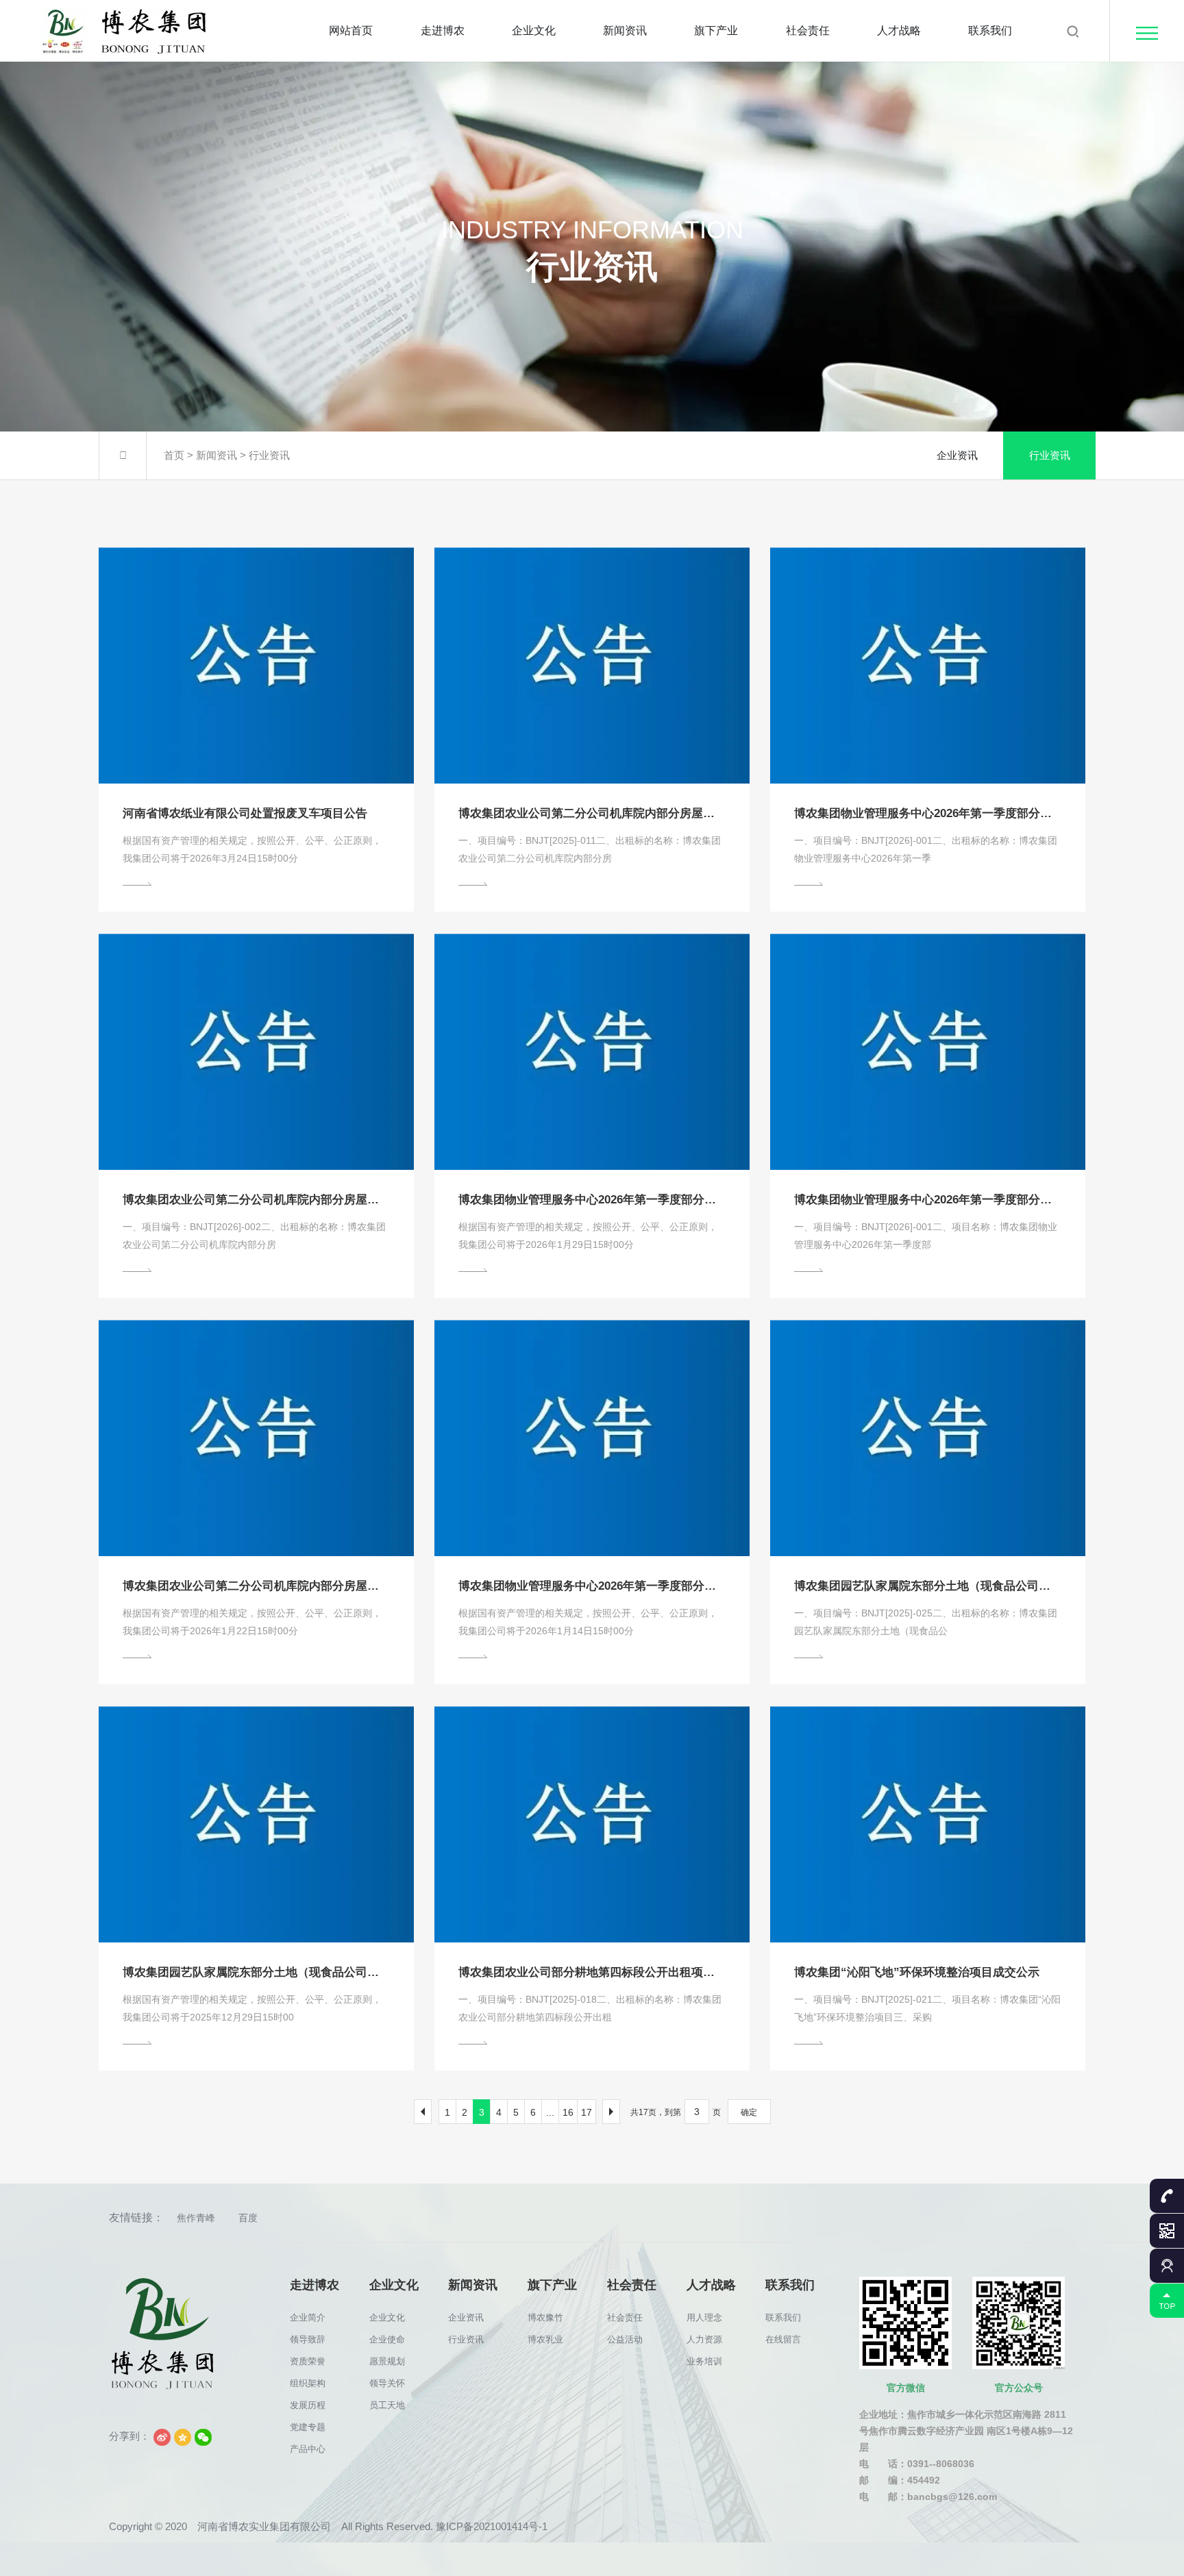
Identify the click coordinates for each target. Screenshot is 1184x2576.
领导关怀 (387, 2383)
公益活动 (625, 2339)
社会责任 (808, 30)
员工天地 (387, 2405)
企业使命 (387, 2339)
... (550, 2112)
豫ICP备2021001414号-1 (492, 2526)
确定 (749, 2112)
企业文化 (534, 30)
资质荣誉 (308, 2361)
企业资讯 (957, 455)
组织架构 (308, 2383)
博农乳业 (545, 2339)
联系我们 (990, 30)
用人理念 (704, 2317)
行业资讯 (269, 455)
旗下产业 (716, 30)
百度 (248, 2218)
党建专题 (308, 2427)
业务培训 (704, 2361)
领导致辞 (308, 2339)
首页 (174, 455)
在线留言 (783, 2339)
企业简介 (308, 2317)
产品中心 (308, 2449)
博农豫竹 (545, 2317)
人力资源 (704, 2339)
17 (587, 2112)
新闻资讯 (625, 30)
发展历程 (308, 2405)
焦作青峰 (196, 2218)
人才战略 (899, 30)
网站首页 (351, 30)
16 (568, 2112)
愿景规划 (387, 2361)
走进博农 (443, 30)
